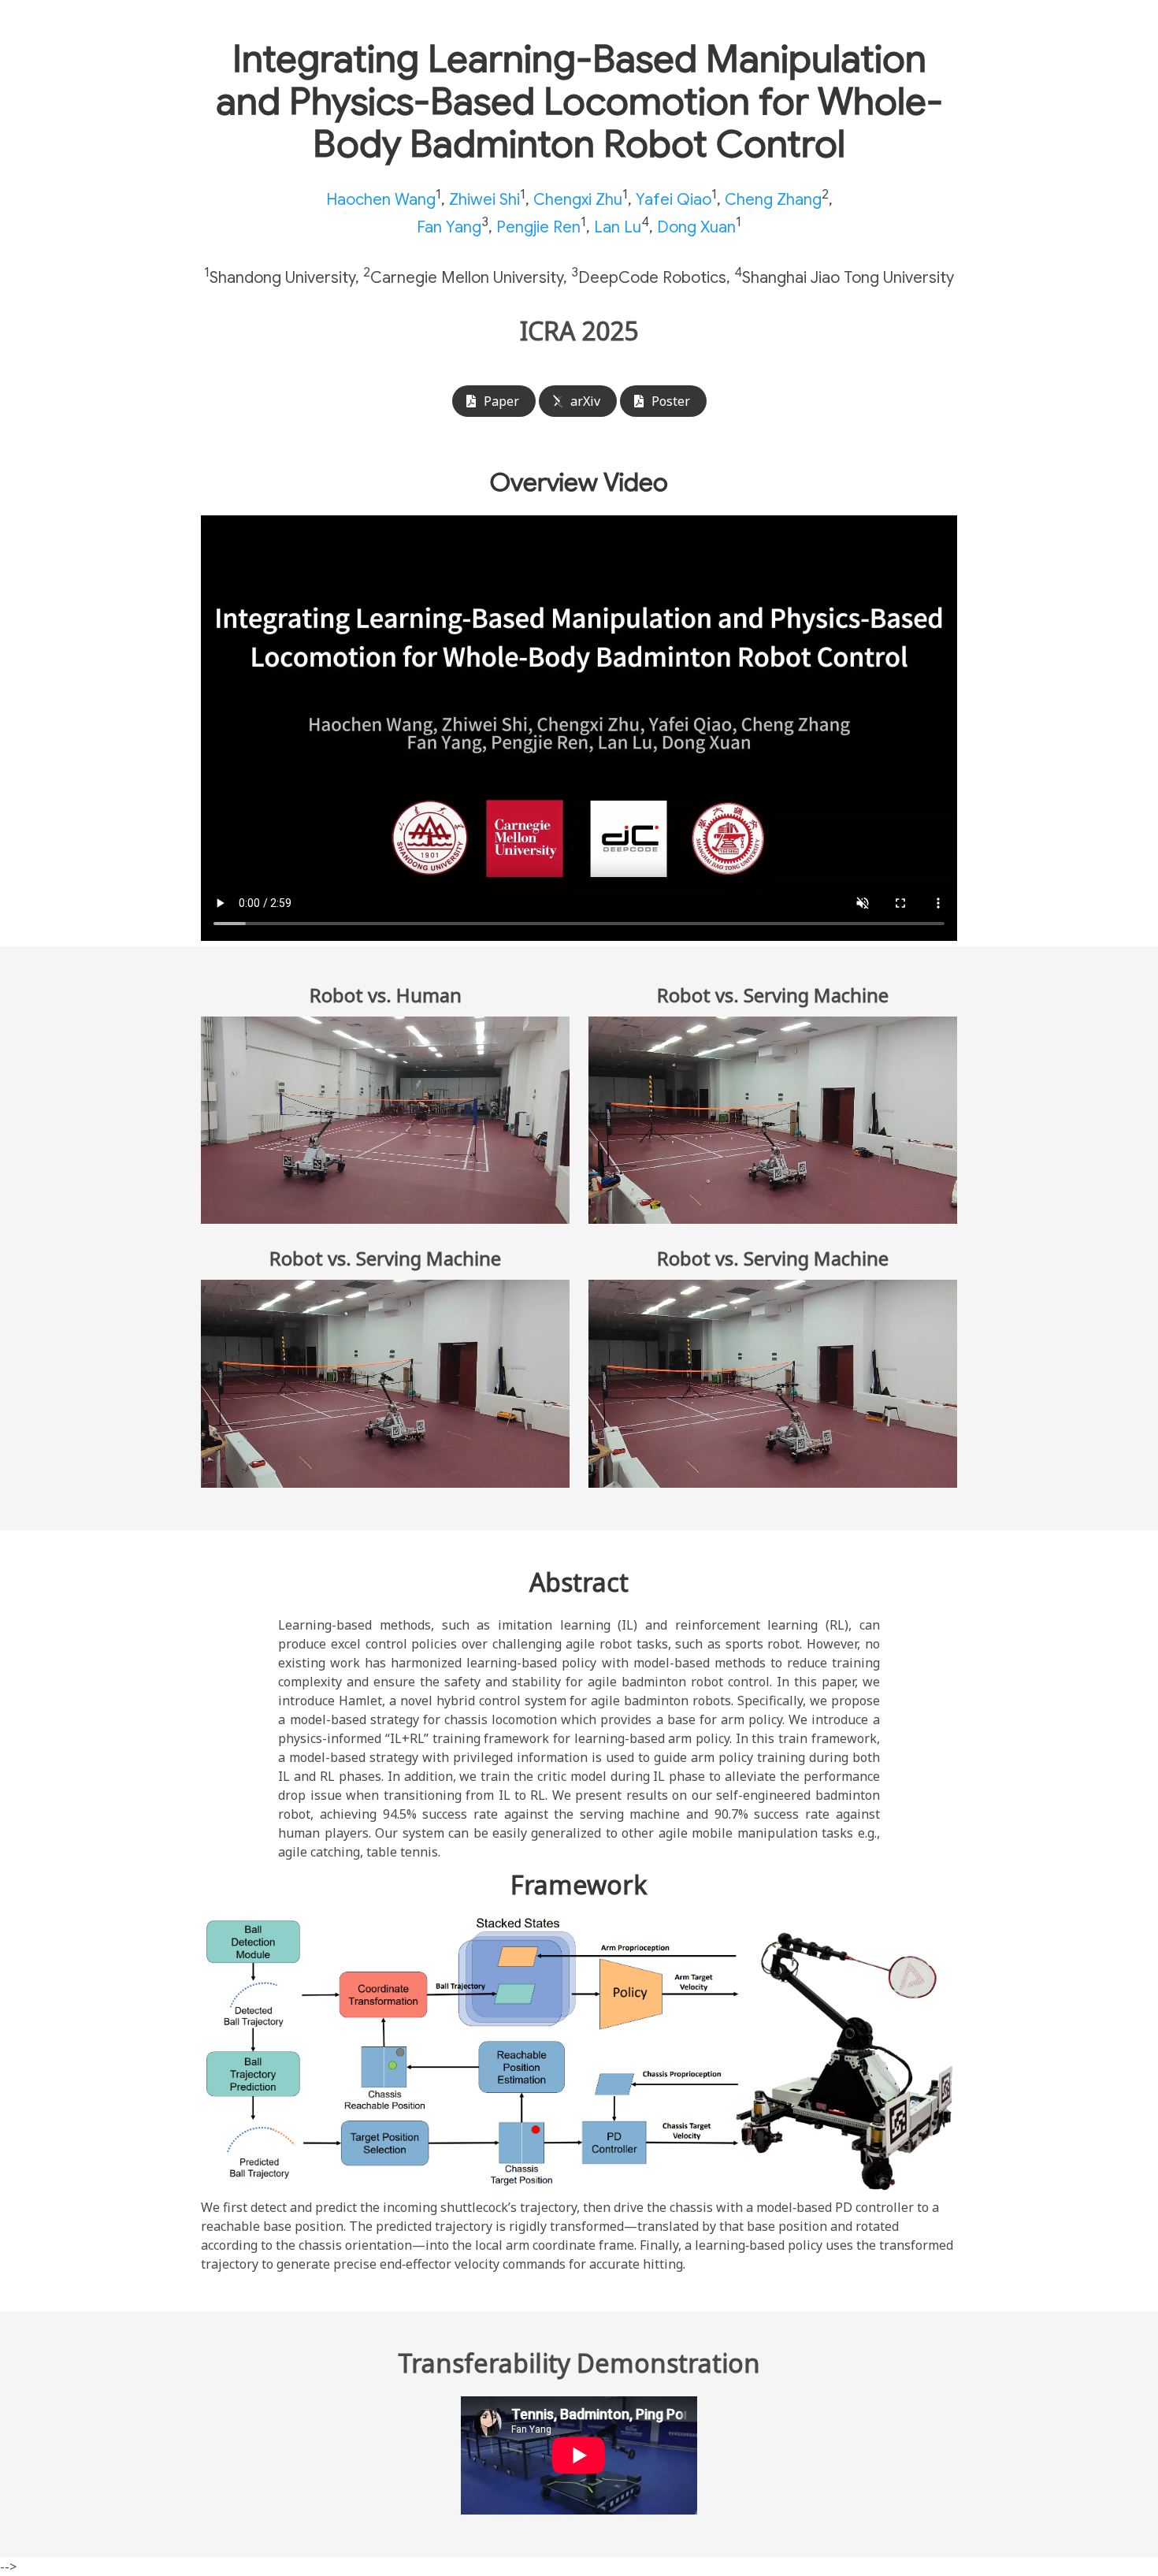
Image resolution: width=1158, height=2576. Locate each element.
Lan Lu (618, 227)
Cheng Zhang (773, 200)
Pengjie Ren (538, 227)
